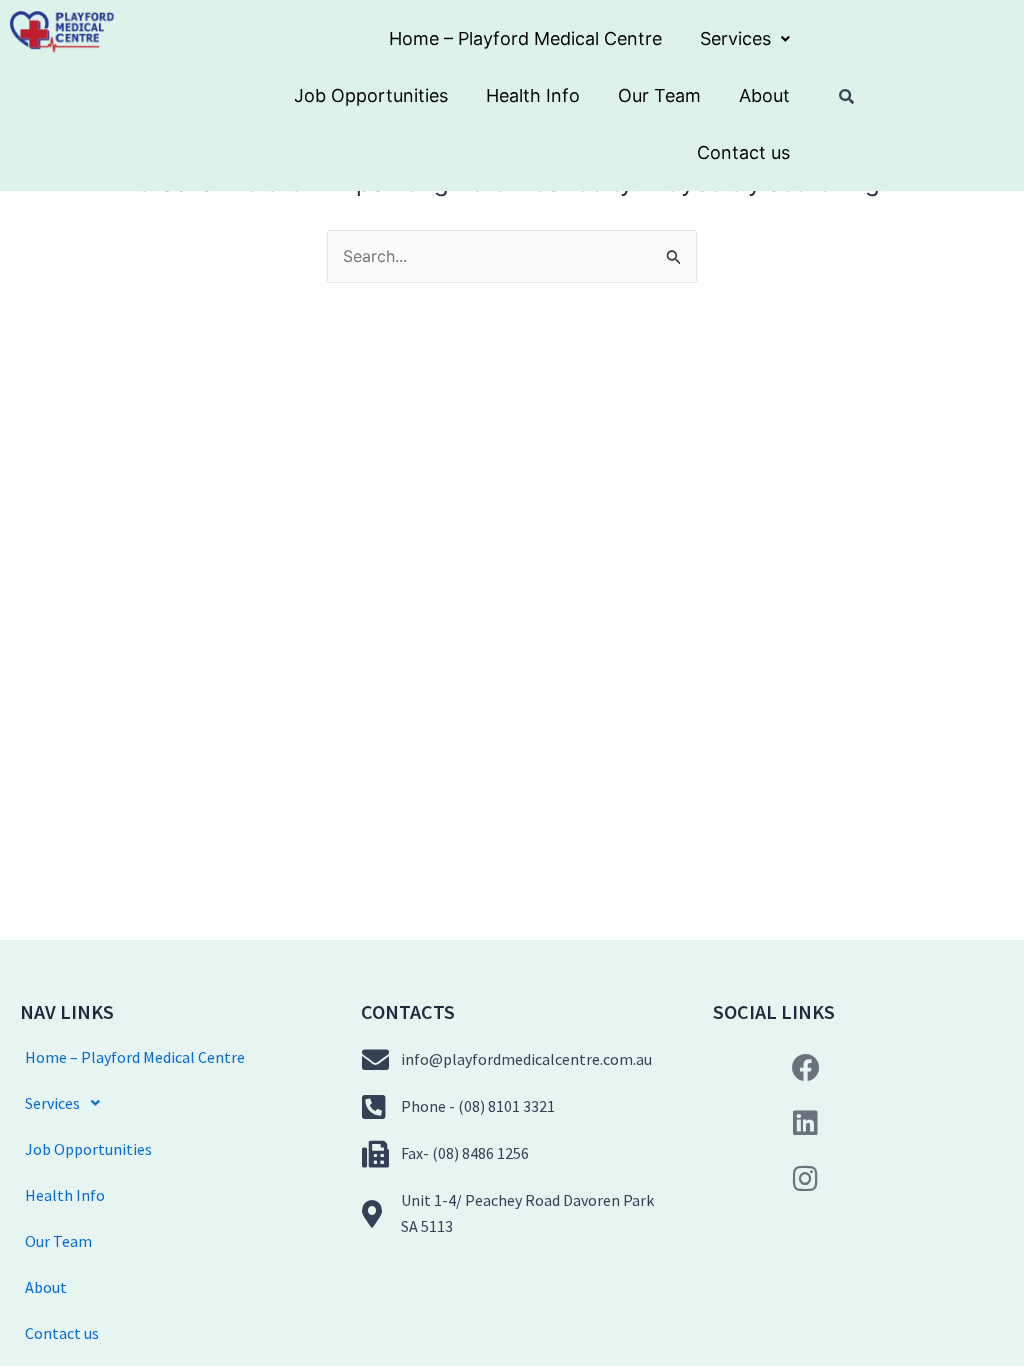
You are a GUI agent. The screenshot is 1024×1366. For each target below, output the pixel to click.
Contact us (743, 152)
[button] (745, 38)
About (764, 95)
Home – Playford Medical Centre (525, 38)
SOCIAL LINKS (774, 1011)
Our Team (659, 95)
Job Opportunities (371, 95)
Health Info (533, 95)
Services (735, 38)
